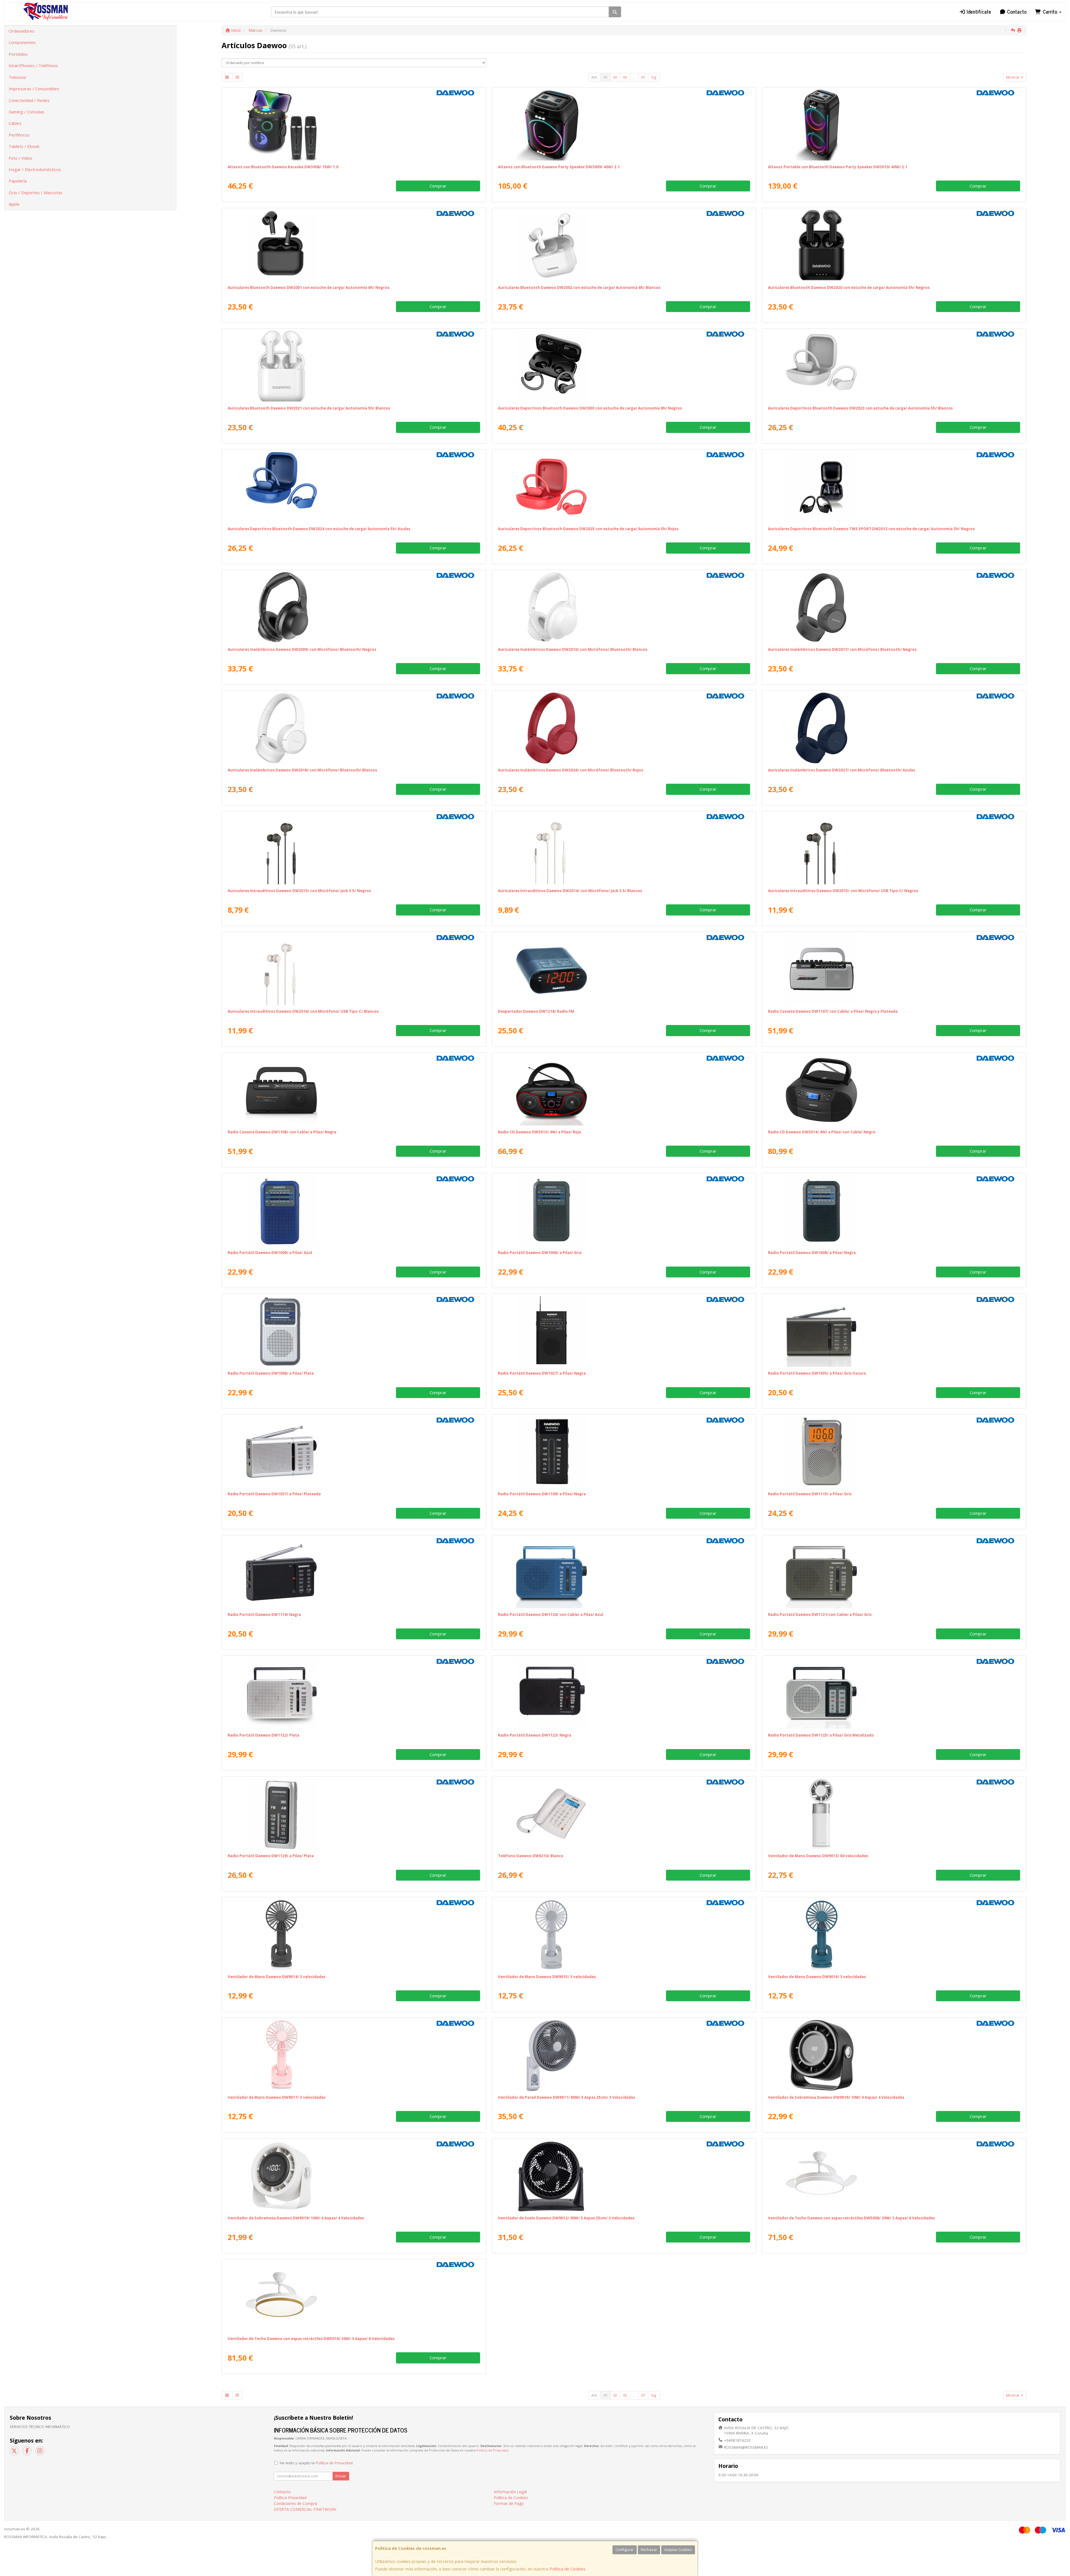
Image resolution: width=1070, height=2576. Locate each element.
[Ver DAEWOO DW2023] (894, 366)
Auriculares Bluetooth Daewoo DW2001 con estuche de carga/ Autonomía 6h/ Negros (308, 288)
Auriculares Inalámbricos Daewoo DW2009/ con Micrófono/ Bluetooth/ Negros (302, 649)
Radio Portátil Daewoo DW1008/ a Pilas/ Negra (812, 1253)
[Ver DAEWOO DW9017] (354, 2055)
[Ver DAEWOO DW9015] (624, 1935)
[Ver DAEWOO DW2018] (354, 728)
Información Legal (510, 2492)
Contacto (1016, 11)
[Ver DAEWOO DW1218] (624, 969)
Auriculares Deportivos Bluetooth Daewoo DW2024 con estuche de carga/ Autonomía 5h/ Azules (319, 529)
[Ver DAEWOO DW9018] (894, 2055)
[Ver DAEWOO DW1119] (354, 1572)
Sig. (654, 77)
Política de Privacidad (492, 2450)
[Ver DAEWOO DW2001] (354, 245)
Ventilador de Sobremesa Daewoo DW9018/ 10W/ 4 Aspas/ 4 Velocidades (836, 2097)
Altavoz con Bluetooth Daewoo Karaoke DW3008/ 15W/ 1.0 (283, 167)
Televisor (18, 77)
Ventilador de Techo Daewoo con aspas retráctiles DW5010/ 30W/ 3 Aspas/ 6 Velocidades (311, 2339)
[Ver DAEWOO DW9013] (894, 1814)
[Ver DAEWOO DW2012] (894, 487)
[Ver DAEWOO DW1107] (894, 969)
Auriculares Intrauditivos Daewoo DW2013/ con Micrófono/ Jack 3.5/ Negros (299, 891)
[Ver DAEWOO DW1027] (624, 1331)
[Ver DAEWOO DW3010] (894, 125)
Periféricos (19, 135)
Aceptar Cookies (678, 2550)
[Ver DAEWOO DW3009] (624, 125)
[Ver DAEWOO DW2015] (894, 849)
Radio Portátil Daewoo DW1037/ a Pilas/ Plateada (274, 1494)
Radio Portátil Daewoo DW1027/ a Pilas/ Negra (542, 1373)
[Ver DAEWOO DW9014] (354, 1935)
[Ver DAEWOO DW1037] (354, 1452)
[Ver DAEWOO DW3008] (354, 125)
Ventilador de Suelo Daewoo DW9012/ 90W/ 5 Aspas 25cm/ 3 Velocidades (566, 2218)
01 (605, 77)
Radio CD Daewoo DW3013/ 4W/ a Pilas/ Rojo (540, 1132)
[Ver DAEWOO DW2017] (894, 607)
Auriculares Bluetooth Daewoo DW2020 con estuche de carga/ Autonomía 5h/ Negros (849, 288)
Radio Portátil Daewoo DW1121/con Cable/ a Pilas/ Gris (820, 1615)
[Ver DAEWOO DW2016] (354, 969)
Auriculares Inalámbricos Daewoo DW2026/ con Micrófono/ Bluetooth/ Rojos (571, 770)
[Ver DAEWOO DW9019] (354, 2176)
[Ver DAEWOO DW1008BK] (894, 1211)
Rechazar (649, 2550)
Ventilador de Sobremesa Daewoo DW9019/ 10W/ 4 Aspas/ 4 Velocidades (296, 2218)
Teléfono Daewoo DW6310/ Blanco (531, 1856)
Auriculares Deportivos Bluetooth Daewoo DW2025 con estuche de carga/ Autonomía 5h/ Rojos (588, 529)
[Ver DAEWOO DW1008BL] (354, 1211)
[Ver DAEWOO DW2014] (624, 849)
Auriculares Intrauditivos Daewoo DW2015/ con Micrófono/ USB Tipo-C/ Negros (843, 891)
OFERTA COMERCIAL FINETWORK (305, 2509)
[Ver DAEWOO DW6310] (624, 1814)
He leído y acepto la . (317, 2463)
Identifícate (978, 11)
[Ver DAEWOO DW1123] (624, 1693)
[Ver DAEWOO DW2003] (624, 366)
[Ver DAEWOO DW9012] (624, 2176)
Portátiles (18, 54)
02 (615, 77)
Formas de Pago (509, 2503)
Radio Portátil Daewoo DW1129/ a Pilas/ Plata (271, 1856)
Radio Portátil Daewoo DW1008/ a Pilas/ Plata (271, 1373)
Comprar (438, 186)
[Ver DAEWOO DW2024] (354, 487)
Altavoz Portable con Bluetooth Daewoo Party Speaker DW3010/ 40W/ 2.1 (838, 167)
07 (643, 77)
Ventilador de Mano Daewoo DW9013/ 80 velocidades (818, 1856)
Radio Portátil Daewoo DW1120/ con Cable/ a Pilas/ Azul (551, 1615)
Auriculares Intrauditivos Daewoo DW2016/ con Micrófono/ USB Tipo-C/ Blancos (303, 1011)
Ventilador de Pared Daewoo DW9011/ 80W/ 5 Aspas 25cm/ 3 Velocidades (566, 2097)
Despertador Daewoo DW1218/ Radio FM (536, 1011)
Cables (15, 123)
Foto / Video (20, 158)
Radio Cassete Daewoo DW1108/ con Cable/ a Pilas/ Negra (282, 1132)
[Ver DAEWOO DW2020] (894, 245)
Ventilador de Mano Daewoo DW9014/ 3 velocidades (277, 1977)
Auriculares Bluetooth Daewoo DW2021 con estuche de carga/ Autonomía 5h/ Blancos (309, 408)
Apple (14, 204)
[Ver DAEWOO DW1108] (354, 1090)
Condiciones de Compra (296, 2503)
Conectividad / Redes (29, 100)
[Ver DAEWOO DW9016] (894, 1935)
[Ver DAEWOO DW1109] (624, 1452)
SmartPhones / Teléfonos (33, 65)
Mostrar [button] (1013, 77)
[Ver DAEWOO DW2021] (354, 366)
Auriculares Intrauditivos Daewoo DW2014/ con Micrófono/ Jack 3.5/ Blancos (570, 891)
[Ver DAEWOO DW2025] (624, 487)
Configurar (625, 2550)
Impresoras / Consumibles (34, 89)
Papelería (18, 181)
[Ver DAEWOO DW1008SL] (354, 1331)
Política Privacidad (290, 2498)
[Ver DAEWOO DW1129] (354, 1814)
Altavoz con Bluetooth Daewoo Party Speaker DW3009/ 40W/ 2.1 (559, 167)
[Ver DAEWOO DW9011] (624, 2055)
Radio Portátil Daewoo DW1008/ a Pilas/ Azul (270, 1253)
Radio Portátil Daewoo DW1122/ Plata (263, 1735)
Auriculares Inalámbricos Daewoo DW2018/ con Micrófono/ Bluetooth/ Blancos (302, 770)
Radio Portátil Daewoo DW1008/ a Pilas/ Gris (540, 1253)
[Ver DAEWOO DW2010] (624, 607)
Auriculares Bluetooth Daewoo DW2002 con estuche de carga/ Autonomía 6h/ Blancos (579, 288)
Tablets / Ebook (24, 146)
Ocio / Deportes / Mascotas (36, 193)
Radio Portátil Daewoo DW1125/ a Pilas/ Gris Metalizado (821, 1735)
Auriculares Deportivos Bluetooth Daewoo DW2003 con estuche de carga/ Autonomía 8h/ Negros (590, 408)
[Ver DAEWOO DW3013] (624, 1090)
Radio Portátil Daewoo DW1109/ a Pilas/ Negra (542, 1494)
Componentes (22, 42)
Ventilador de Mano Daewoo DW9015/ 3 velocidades (547, 1977)
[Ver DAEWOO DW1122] (354, 1693)
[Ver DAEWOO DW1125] (894, 1693)
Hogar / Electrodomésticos (35, 169)
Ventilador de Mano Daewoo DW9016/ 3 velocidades (817, 1977)
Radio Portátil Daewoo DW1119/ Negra (264, 1615)
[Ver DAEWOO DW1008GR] (624, 1211)
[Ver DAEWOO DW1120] (624, 1572)
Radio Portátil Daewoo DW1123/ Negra (535, 1735)
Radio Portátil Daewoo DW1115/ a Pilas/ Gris (810, 1494)
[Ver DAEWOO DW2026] (624, 728)
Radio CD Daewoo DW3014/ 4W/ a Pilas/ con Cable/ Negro (822, 1132)
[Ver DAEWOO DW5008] (894, 2176)
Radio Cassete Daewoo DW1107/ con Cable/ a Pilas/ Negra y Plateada (833, 1011)
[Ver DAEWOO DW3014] (894, 1090)
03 (625, 77)
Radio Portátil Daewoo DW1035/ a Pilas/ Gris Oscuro (817, 1373)
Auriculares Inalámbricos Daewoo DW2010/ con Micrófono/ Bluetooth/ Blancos (573, 649)
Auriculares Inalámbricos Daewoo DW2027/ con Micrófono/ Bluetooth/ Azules (842, 770)
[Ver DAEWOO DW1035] (894, 1331)
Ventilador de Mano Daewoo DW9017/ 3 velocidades (277, 2097)
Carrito (1050, 11)
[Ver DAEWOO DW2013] (354, 849)
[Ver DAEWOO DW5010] (354, 2297)
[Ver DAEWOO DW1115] (894, 1452)
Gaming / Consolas (26, 112)
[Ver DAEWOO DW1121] (894, 1572)
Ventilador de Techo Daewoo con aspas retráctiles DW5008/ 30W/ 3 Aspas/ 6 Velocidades (851, 2218)
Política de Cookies (567, 2569)
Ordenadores (22, 31)
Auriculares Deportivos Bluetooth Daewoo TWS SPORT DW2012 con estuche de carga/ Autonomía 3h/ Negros (871, 529)
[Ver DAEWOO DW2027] (894, 728)
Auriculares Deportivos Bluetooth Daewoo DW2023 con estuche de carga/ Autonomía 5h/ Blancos (860, 408)
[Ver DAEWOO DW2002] (624, 245)
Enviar (341, 2476)
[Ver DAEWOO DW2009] (354, 607)
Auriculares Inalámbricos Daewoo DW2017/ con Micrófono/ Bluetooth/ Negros (842, 649)
